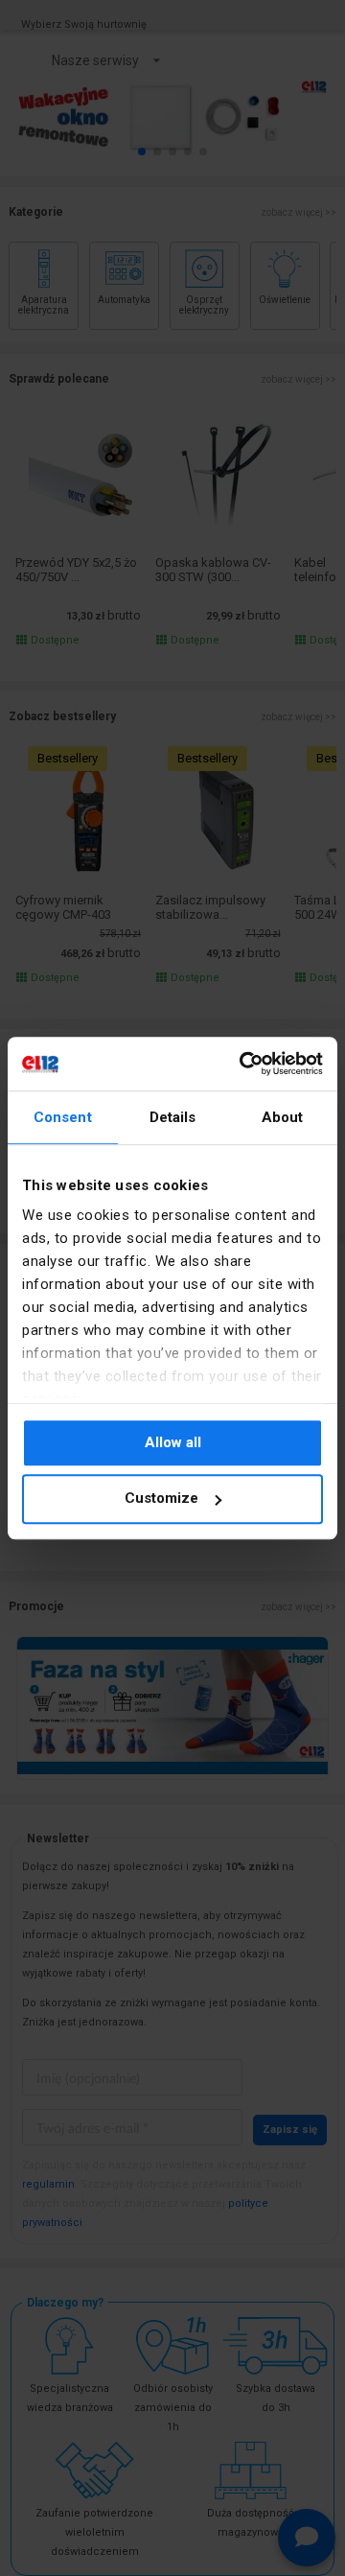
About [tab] (283, 1117)
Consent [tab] (63, 1117)
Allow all (173, 1442)
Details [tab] (173, 1117)
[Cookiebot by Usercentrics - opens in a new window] (243, 1064)
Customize (161, 1499)
